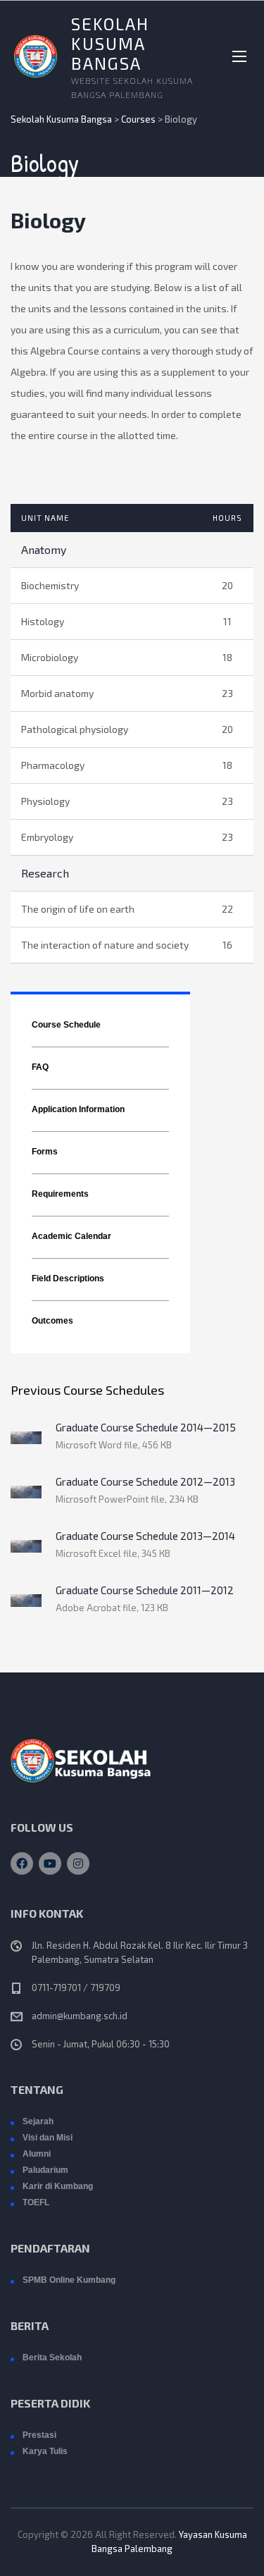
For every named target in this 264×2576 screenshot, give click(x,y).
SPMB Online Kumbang (69, 2280)
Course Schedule (66, 1025)
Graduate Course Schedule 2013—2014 (145, 1536)
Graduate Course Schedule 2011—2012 (145, 1590)
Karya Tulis (45, 2451)
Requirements (60, 1194)
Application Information (78, 1109)
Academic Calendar (71, 1236)
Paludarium (45, 2170)
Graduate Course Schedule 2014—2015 (146, 1427)
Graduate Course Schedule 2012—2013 (145, 1481)
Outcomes (52, 1321)
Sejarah (38, 2121)
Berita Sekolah (52, 2358)
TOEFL (36, 2202)
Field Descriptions (68, 1278)
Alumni (37, 2154)
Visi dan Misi (48, 2138)
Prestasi (39, 2435)
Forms (45, 1152)
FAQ (40, 1067)
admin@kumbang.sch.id (80, 2016)
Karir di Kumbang (58, 2186)
